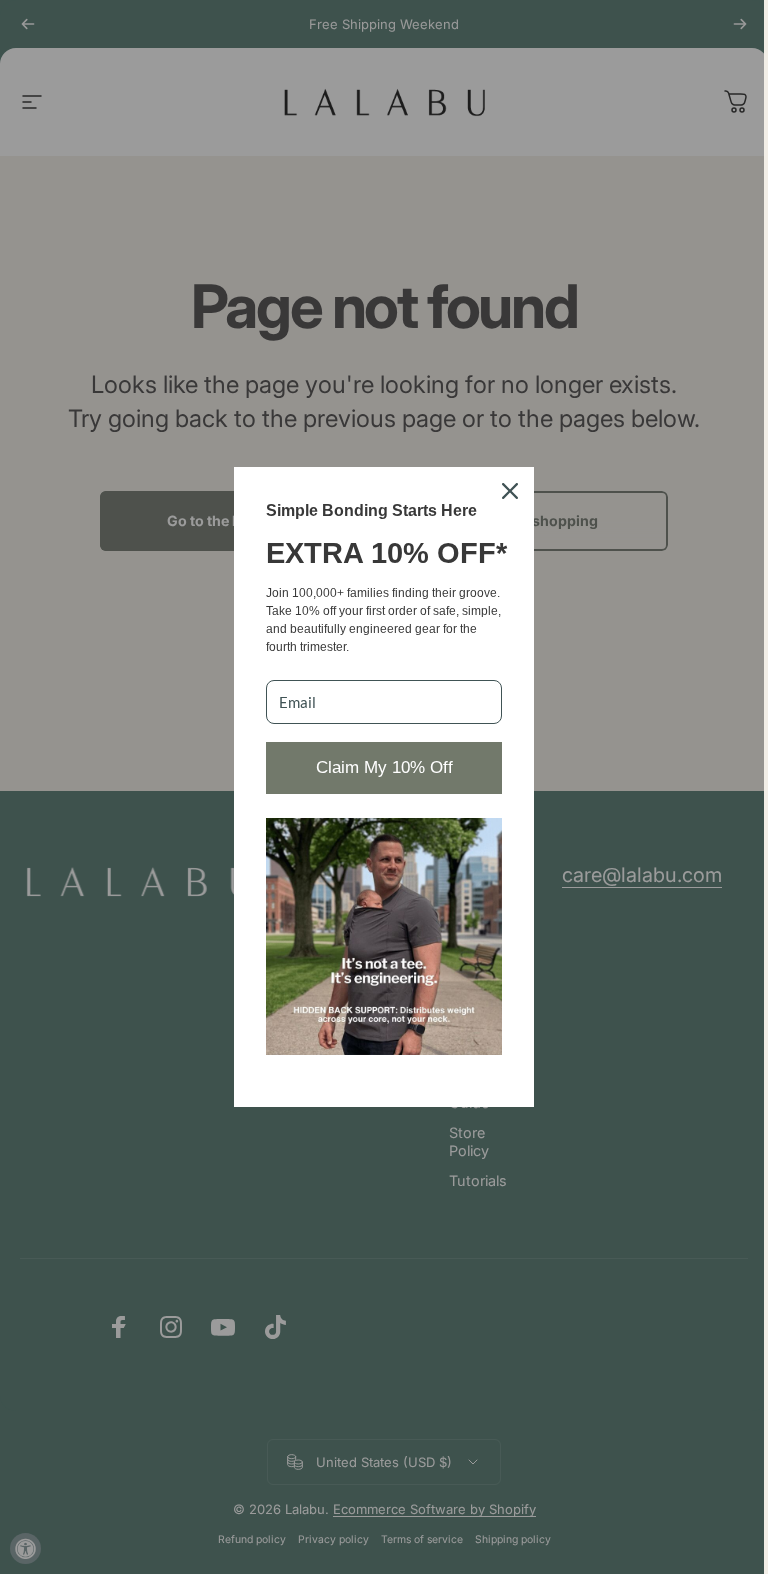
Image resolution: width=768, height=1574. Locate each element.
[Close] (510, 491)
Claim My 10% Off (384, 767)
